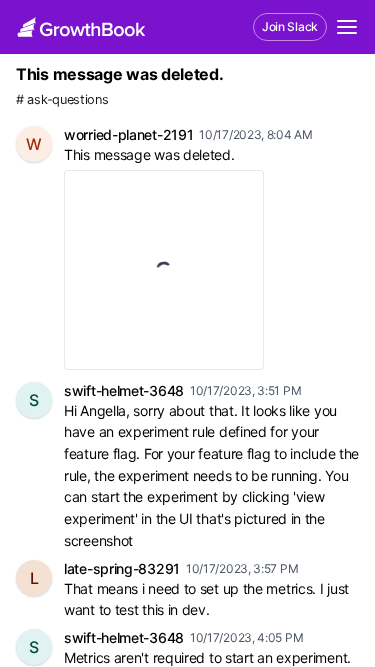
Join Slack (290, 26)
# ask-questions (62, 99)
